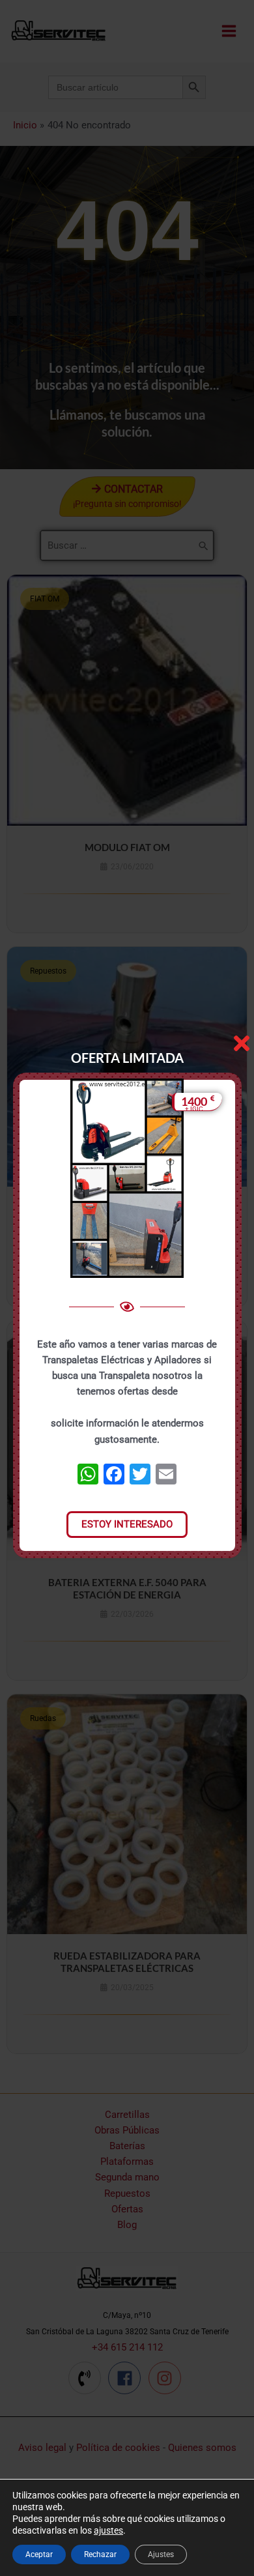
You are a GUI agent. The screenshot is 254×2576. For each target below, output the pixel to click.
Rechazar (100, 2554)
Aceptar (39, 2554)
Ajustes (161, 2554)
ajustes (108, 2530)
